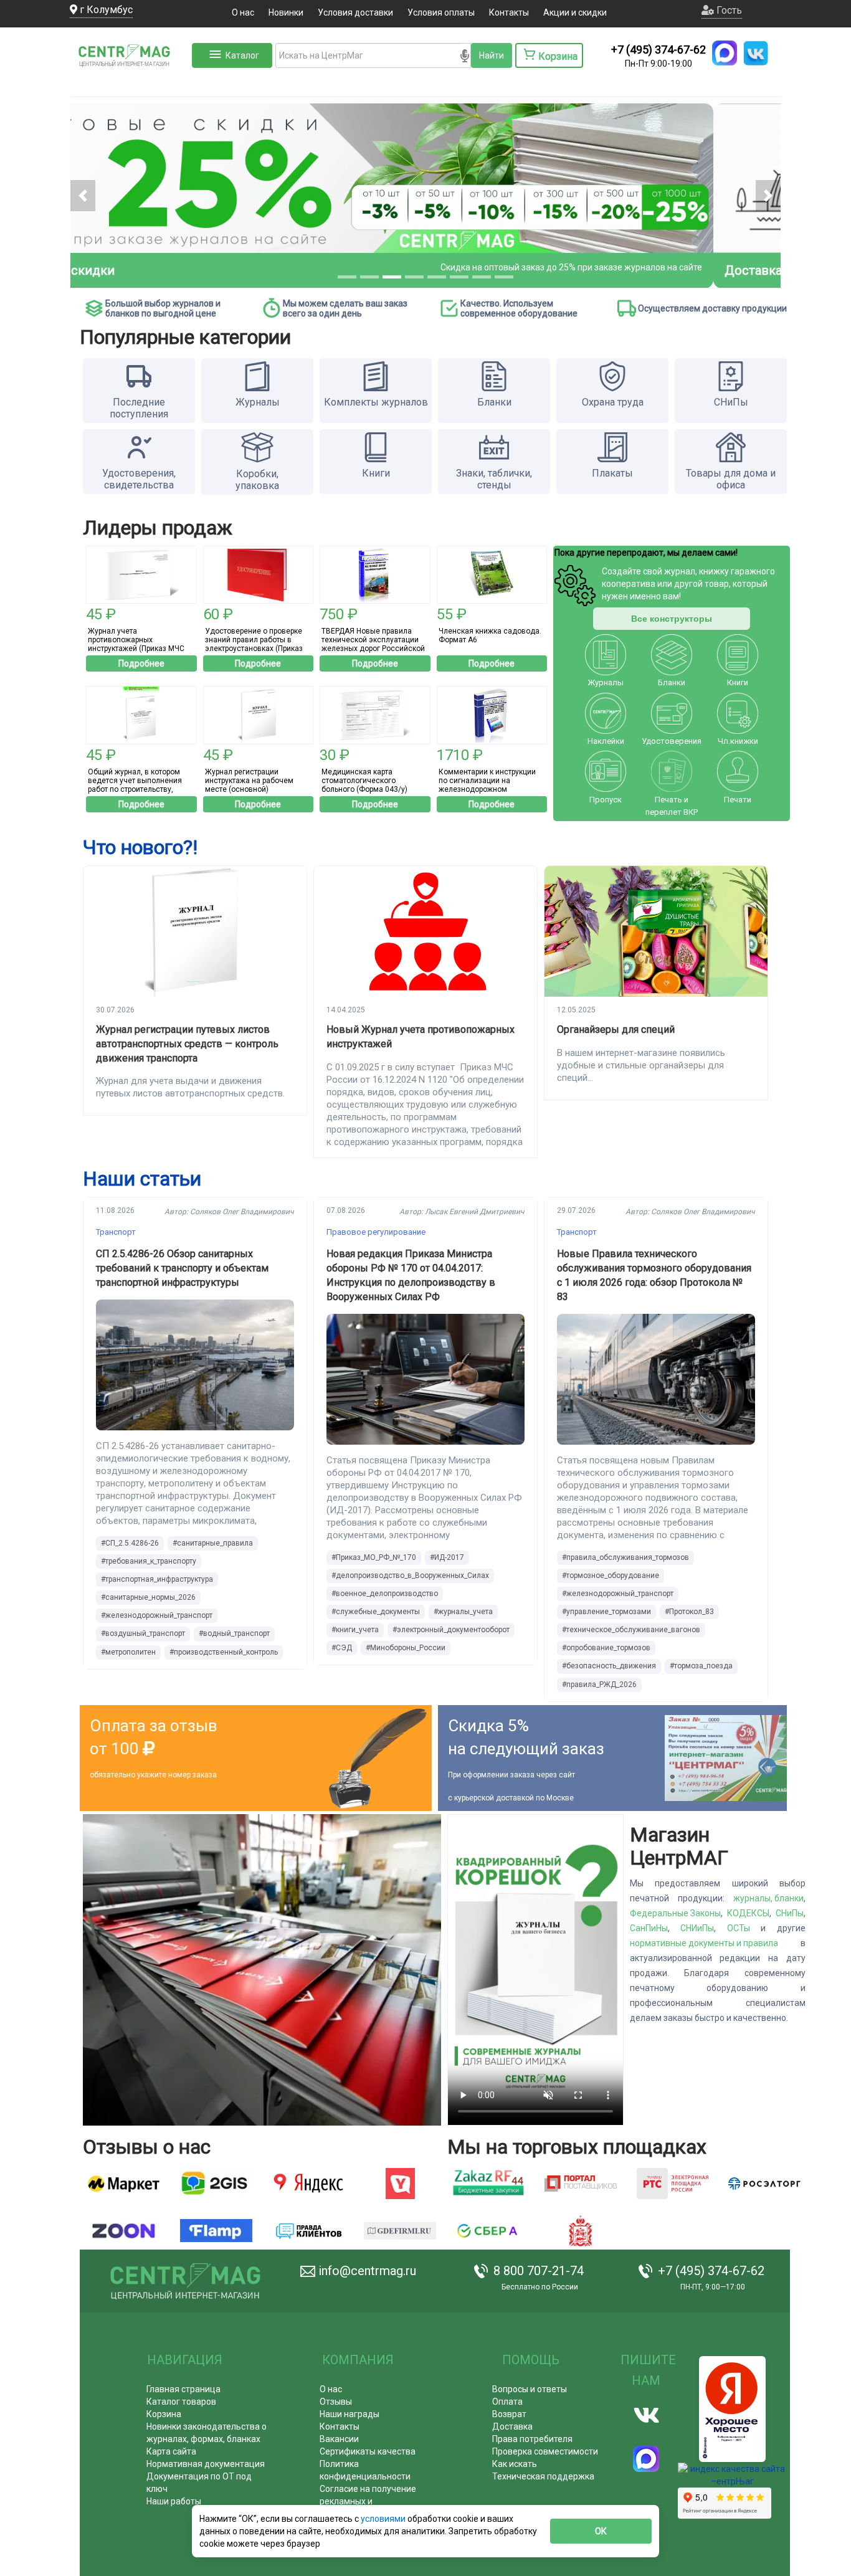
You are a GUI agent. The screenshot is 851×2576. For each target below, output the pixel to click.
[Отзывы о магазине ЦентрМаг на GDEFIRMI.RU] (400, 2231)
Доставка (512, 2426)
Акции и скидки (575, 12)
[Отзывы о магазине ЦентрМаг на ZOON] (124, 2231)
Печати (738, 800)
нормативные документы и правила (704, 1943)
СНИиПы (697, 1928)
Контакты (509, 12)
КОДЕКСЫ (748, 1913)
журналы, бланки (768, 1898)
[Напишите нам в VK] (756, 53)
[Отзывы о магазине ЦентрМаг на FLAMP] (216, 2231)
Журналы (606, 682)
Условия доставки (355, 12)
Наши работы (174, 2501)
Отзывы (336, 2402)
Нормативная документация (206, 2464)
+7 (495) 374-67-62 (658, 50)
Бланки (672, 682)
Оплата (507, 2402)
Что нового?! (140, 847)
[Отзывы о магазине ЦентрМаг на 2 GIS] (216, 2184)
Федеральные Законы (675, 1913)
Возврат (509, 2414)
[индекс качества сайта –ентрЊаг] (732, 2479)
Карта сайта (171, 2451)
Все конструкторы (672, 619)
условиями (384, 2519)
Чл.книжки (738, 741)
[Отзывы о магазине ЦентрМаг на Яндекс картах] (308, 2184)
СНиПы (790, 1913)
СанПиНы (649, 1928)
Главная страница (183, 2389)
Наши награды (349, 2414)
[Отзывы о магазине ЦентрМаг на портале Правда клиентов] (308, 2231)
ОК (601, 2531)
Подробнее (141, 663)
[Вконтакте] (646, 2415)
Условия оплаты (441, 12)
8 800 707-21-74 (539, 2271)
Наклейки (606, 741)
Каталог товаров (181, 2402)
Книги (738, 682)
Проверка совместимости (545, 2451)
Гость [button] (728, 10)
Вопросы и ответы (530, 2389)
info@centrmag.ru (367, 2271)
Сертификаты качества (368, 2451)
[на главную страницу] (130, 81)
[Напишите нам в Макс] (725, 53)
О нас (243, 12)
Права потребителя (532, 2439)
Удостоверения (672, 741)
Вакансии (339, 2439)
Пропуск (606, 800)
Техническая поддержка (543, 2476)
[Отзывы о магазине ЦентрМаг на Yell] (400, 2184)
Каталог (242, 55)
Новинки (286, 12)
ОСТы (739, 1928)
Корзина (164, 2414)
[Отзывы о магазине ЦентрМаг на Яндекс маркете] (124, 2184)
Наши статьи (142, 1179)
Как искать (515, 2464)
